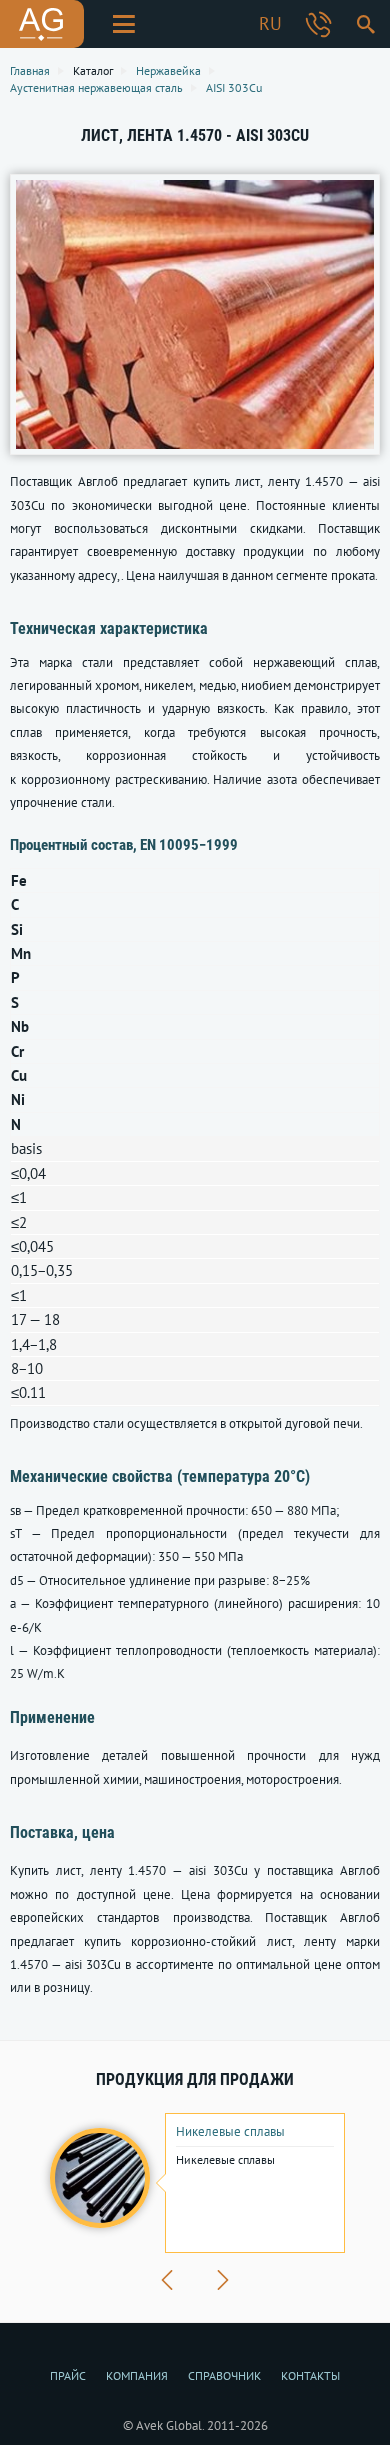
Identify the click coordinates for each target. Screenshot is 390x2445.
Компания (137, 2375)
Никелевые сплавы (230, 2132)
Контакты (310, 2375)
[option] (195, 2183)
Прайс (68, 2375)
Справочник (224, 2375)
